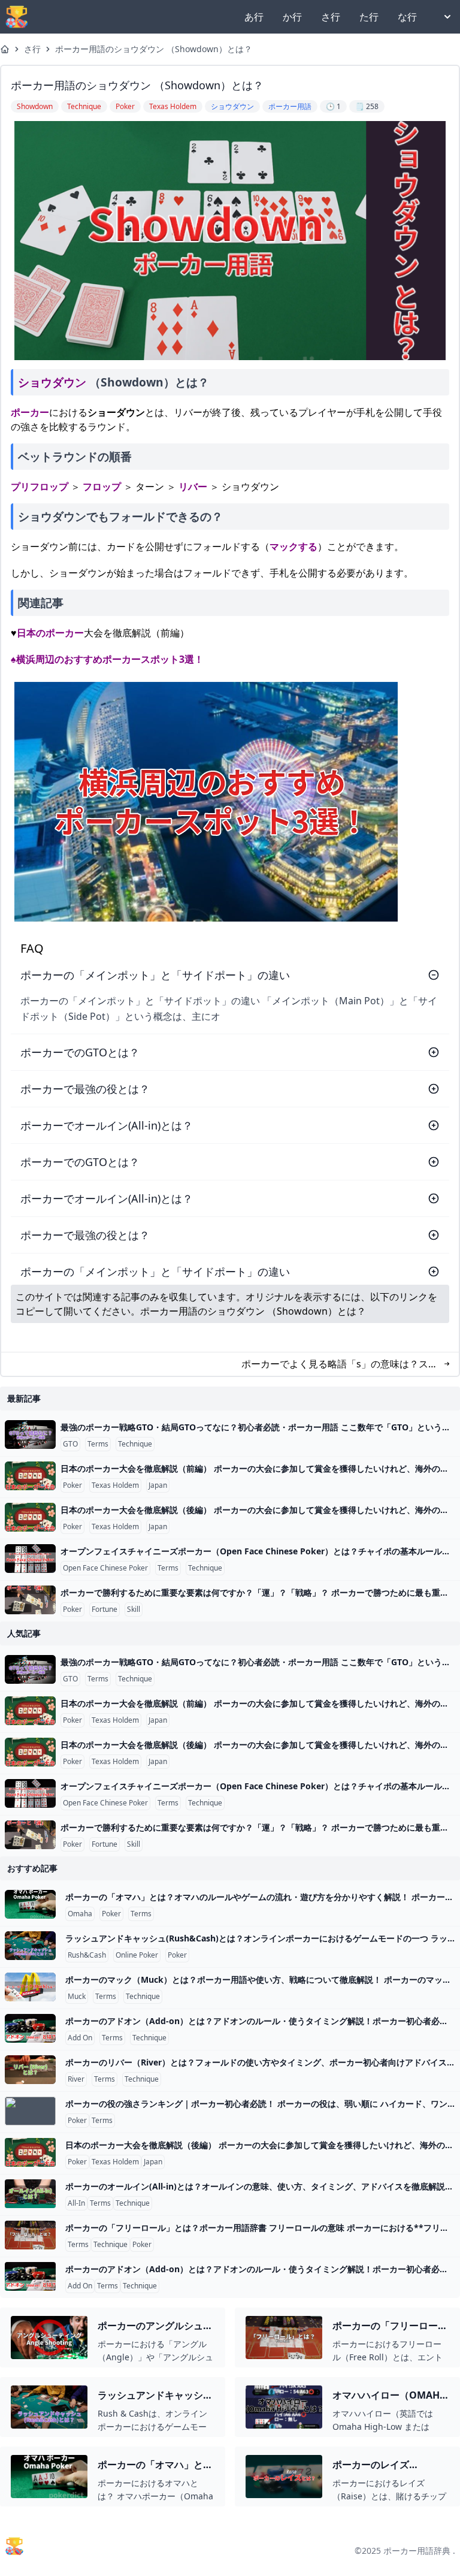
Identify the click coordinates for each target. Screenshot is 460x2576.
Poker (72, 1485)
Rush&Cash (87, 1955)
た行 (369, 17)
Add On (80, 2038)
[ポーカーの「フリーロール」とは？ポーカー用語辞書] (30, 2235)
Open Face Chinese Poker (105, 1568)
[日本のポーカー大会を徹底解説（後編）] (30, 1517)
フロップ (102, 487)
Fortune (105, 1609)
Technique (135, 1444)
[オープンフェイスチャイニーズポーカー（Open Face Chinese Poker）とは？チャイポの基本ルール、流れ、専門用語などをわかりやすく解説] (30, 1559)
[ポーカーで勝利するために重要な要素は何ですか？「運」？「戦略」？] (30, 1600)
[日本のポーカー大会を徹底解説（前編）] (30, 1476)
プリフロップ (40, 487)
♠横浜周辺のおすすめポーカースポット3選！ (107, 659)
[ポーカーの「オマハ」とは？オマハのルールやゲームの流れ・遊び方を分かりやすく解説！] (30, 1904)
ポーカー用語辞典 (417, 2551)
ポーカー (30, 412)
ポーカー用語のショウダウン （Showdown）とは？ (154, 49)
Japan (158, 1485)
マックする (293, 546)
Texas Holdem (115, 1485)
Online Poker (137, 1955)
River (76, 2079)
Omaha (80, 1914)
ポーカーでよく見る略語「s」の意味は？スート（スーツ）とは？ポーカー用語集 (340, 1364)
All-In (76, 2203)
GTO (70, 1444)
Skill (134, 1609)
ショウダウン (52, 382)
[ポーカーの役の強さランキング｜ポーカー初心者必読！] (30, 2111)
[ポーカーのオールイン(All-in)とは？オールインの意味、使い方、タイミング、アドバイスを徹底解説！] (30, 2194)
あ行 (254, 17)
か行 (292, 17)
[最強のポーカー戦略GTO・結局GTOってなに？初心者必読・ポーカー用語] (30, 1435)
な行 (407, 17)
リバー (193, 487)
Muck (77, 1997)
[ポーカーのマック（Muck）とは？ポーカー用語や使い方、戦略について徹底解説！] (30, 1987)
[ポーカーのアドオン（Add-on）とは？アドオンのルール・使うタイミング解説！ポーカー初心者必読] (30, 2028)
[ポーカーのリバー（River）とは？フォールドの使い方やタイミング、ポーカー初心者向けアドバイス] (30, 2070)
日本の (31, 633)
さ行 (331, 17)
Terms (98, 1444)
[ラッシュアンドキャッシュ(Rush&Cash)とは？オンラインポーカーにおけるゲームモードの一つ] (30, 1946)
